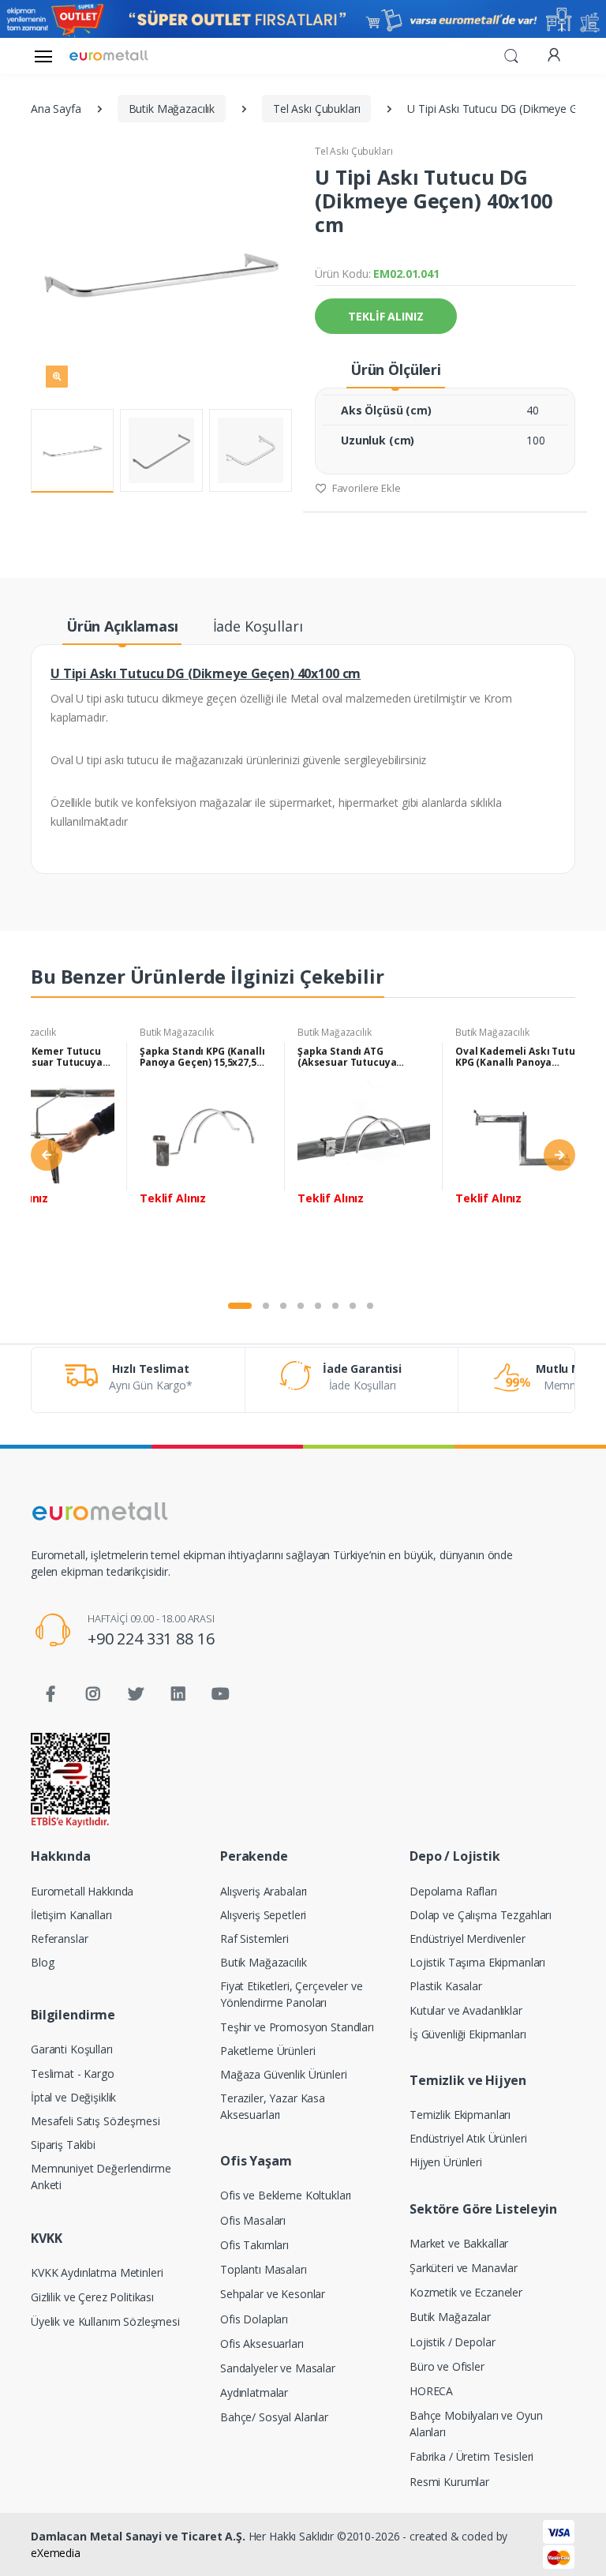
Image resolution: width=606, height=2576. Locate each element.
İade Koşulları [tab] (258, 626)
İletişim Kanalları (71, 1915)
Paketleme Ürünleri (267, 2051)
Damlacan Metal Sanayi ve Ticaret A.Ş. (138, 2536)
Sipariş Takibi (63, 2145)
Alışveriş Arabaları (264, 1891)
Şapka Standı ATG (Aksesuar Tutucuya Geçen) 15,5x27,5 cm (347, 1057)
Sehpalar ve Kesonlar (273, 2294)
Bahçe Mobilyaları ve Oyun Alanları (476, 2424)
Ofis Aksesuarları (262, 2344)
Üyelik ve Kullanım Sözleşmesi (105, 2321)
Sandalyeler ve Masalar (278, 2368)
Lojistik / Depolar (452, 2342)
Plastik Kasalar (446, 1986)
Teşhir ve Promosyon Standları (297, 2027)
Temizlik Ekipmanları (460, 2115)
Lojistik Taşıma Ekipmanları (477, 1962)
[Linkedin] (178, 1694)
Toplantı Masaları (264, 2269)
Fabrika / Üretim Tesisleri (471, 2456)
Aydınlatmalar (254, 2392)
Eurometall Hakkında (82, 1891)
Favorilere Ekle (365, 488)
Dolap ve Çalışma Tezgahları (481, 1915)
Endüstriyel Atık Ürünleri (468, 2138)
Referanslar (59, 1939)
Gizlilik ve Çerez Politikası (92, 2297)
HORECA (431, 2391)
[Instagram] (93, 1694)
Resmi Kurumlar (449, 2482)
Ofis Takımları (254, 2245)
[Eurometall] (109, 56)
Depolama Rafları (453, 1891)
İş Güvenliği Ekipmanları (468, 2034)
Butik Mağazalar (450, 2317)
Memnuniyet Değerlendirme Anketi (101, 2177)
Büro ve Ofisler (447, 2366)
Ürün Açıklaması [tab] (122, 626)
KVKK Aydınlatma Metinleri (97, 2272)
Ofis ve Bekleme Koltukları (286, 2195)
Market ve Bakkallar (459, 2243)
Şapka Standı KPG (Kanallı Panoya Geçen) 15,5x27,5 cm (202, 1057)
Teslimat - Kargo (73, 2074)
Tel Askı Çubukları (353, 151)
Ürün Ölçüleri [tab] (396, 369)
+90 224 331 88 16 (151, 1639)
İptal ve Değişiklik (73, 2097)
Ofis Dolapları (254, 2319)
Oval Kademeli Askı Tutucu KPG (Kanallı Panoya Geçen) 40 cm (521, 1057)
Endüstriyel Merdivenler (468, 1939)
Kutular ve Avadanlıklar (466, 2010)
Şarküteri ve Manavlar (464, 2268)
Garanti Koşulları (72, 2049)
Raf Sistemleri (254, 1939)
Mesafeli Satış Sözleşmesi (95, 2121)
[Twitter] (136, 1694)
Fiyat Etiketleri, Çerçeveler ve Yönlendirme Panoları (292, 1994)
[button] (511, 54)
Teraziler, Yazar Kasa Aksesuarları (273, 2106)
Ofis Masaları (253, 2220)
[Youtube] (220, 1694)
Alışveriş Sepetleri (263, 1915)
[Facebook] (50, 1694)
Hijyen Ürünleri (446, 2162)
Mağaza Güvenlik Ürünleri (284, 2074)
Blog (42, 1962)
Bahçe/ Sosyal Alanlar (274, 2417)
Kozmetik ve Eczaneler (466, 2292)
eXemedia (56, 2553)
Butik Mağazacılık (177, 1032)
